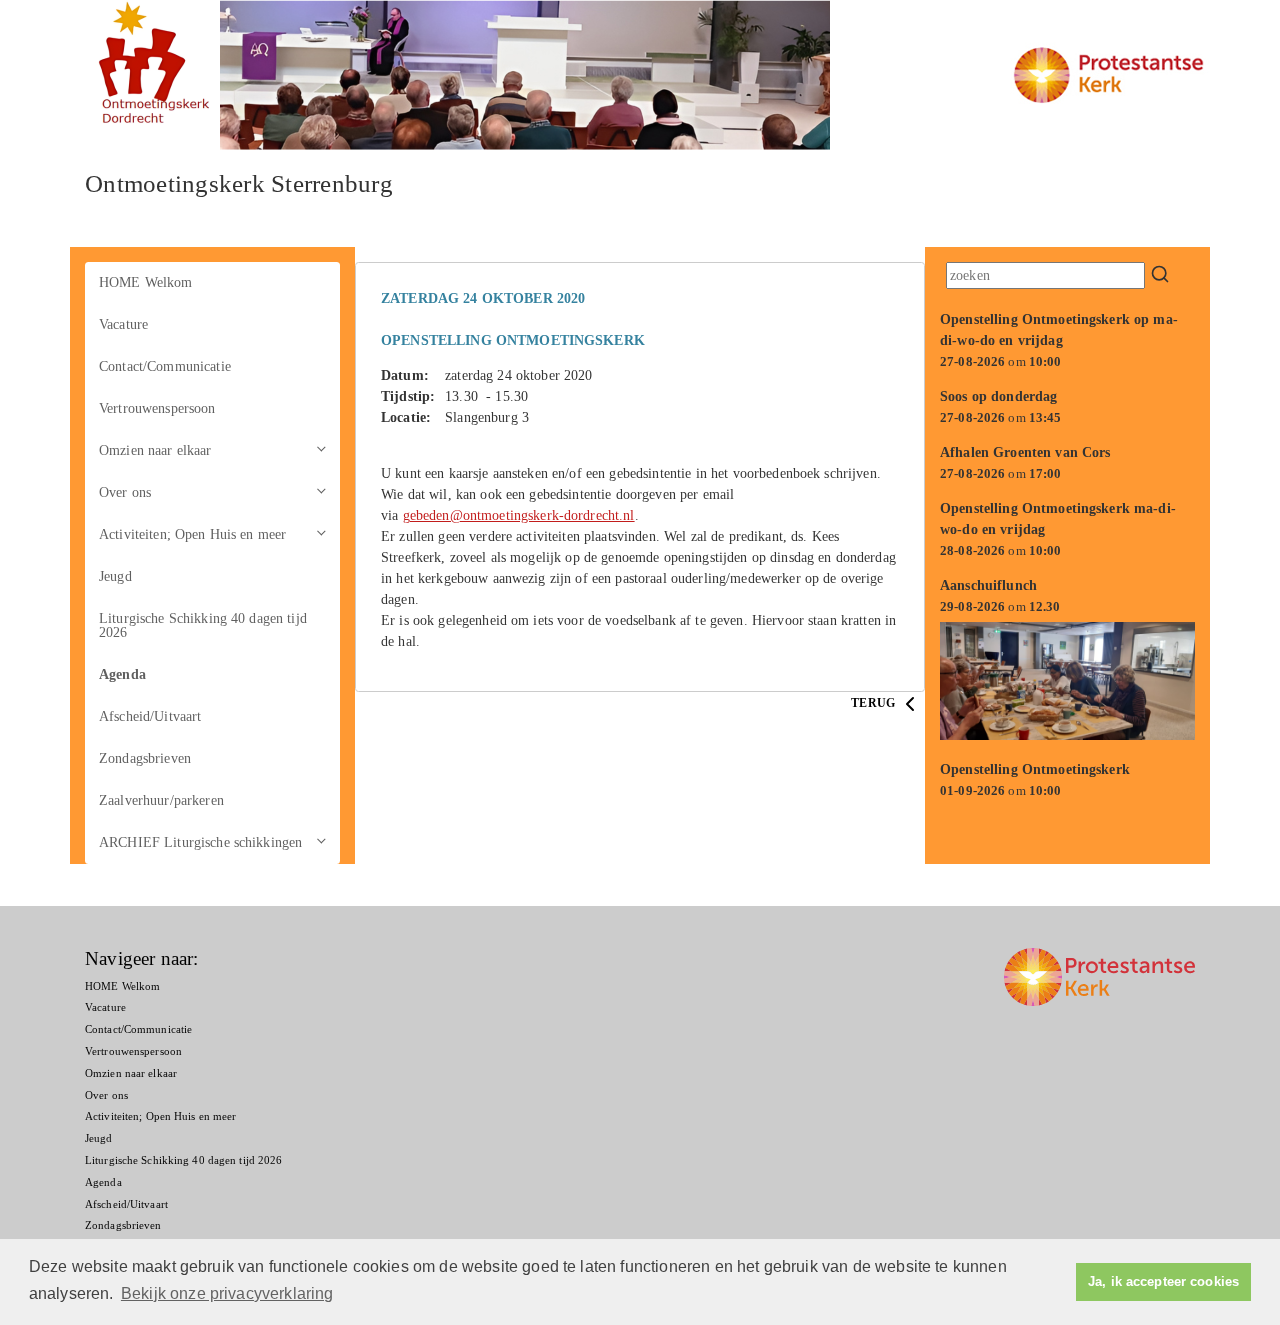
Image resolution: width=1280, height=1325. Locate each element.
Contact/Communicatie (165, 366)
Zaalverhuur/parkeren (161, 800)
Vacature (123, 324)
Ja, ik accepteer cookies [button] (1163, 1282)
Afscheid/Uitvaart (150, 716)
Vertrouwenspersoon (157, 408)
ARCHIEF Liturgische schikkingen (200, 842)
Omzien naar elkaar (155, 450)
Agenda (122, 674)
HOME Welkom (146, 282)
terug (874, 703)
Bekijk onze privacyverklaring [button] (227, 1293)
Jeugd (115, 576)
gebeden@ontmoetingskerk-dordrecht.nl (519, 515)
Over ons (125, 492)
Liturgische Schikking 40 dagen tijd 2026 (203, 625)
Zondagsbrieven (145, 758)
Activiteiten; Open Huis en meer (192, 534)
